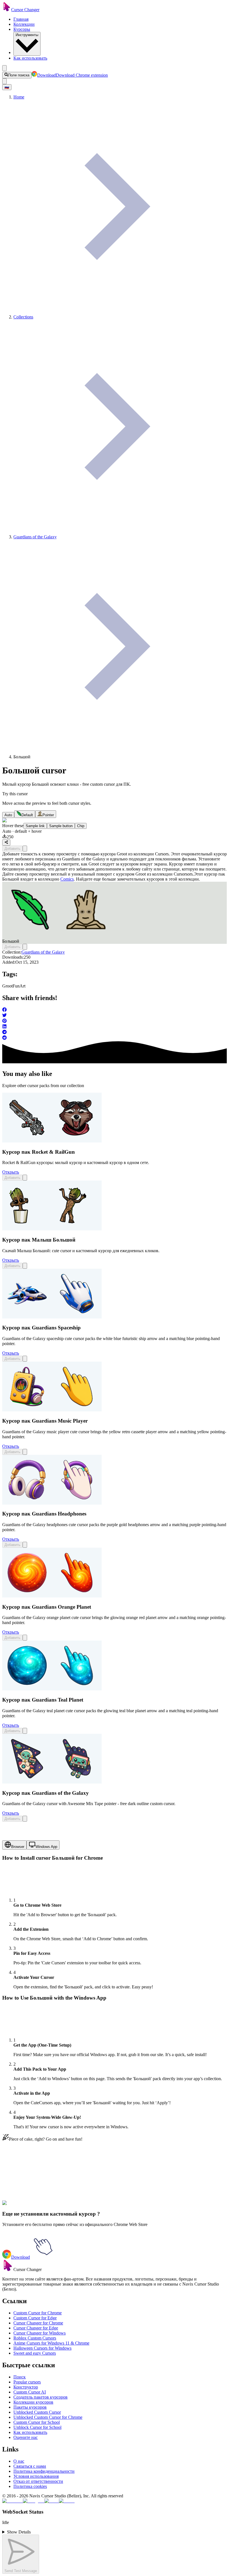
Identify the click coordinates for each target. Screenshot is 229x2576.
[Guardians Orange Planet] (52, 1596)
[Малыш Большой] (52, 1229)
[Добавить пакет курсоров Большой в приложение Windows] (25, 849)
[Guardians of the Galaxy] (52, 1782)
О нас (19, 2461)
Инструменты (27, 35)
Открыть (11, 1172)
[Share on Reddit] (115, 1038)
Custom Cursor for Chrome (38, 2313)
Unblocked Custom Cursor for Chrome (48, 2417)
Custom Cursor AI (30, 2392)
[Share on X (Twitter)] (115, 1016)
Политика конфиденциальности (44, 2471)
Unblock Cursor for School (37, 2427)
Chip (81, 826)
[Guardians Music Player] (52, 1410)
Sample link (35, 826)
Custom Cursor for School (37, 2422)
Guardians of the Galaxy (43, 952)
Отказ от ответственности (38, 2481)
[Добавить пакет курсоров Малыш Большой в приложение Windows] (25, 1266)
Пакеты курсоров (30, 2407)
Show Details (19, 2532)
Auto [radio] (8, 815)
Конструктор (26, 2387)
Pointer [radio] (48, 815)
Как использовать (30, 58)
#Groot (52, 2206)
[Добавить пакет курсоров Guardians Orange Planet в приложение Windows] (25, 1638)
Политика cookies (30, 2486)
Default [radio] (27, 815)
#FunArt (66, 2206)
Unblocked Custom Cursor (37, 2412)
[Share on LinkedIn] (115, 1027)
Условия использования (36, 2476)
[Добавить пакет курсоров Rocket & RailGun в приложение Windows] (25, 1178)
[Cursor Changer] (7, 10)
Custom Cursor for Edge (35, 2318)
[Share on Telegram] (115, 1033)
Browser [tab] (18, 1847)
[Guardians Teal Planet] (52, 1689)
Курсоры (22, 29)
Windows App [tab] (46, 1847)
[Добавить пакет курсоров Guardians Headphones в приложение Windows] (25, 1545)
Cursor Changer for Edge (36, 2328)
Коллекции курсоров (33, 2402)
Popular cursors (27, 2382)
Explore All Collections (23, 2181)
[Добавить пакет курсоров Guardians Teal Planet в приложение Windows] (25, 1731)
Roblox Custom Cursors (35, 2338)
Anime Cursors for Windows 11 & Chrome (51, 2343)
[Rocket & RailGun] (52, 1141)
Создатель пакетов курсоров (40, 2397)
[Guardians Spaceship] (52, 1317)
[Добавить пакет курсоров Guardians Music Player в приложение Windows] (25, 1452)
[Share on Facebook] (115, 1010)
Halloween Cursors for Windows (42, 2348)
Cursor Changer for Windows (40, 2333)
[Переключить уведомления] (4, 81)
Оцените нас (26, 2437)
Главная (21, 19)
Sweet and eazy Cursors (35, 2353)
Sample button (61, 826)
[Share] (6, 843)
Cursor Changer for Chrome (38, 2323)
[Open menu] (4, 68)
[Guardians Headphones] (52, 1503)
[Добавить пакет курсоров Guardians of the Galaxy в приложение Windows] (25, 1819)
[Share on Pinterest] (115, 1021)
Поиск (20, 2377)
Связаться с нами (30, 2466)
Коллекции (24, 24)
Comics (67, 879)
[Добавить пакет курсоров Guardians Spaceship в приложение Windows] (25, 1359)
